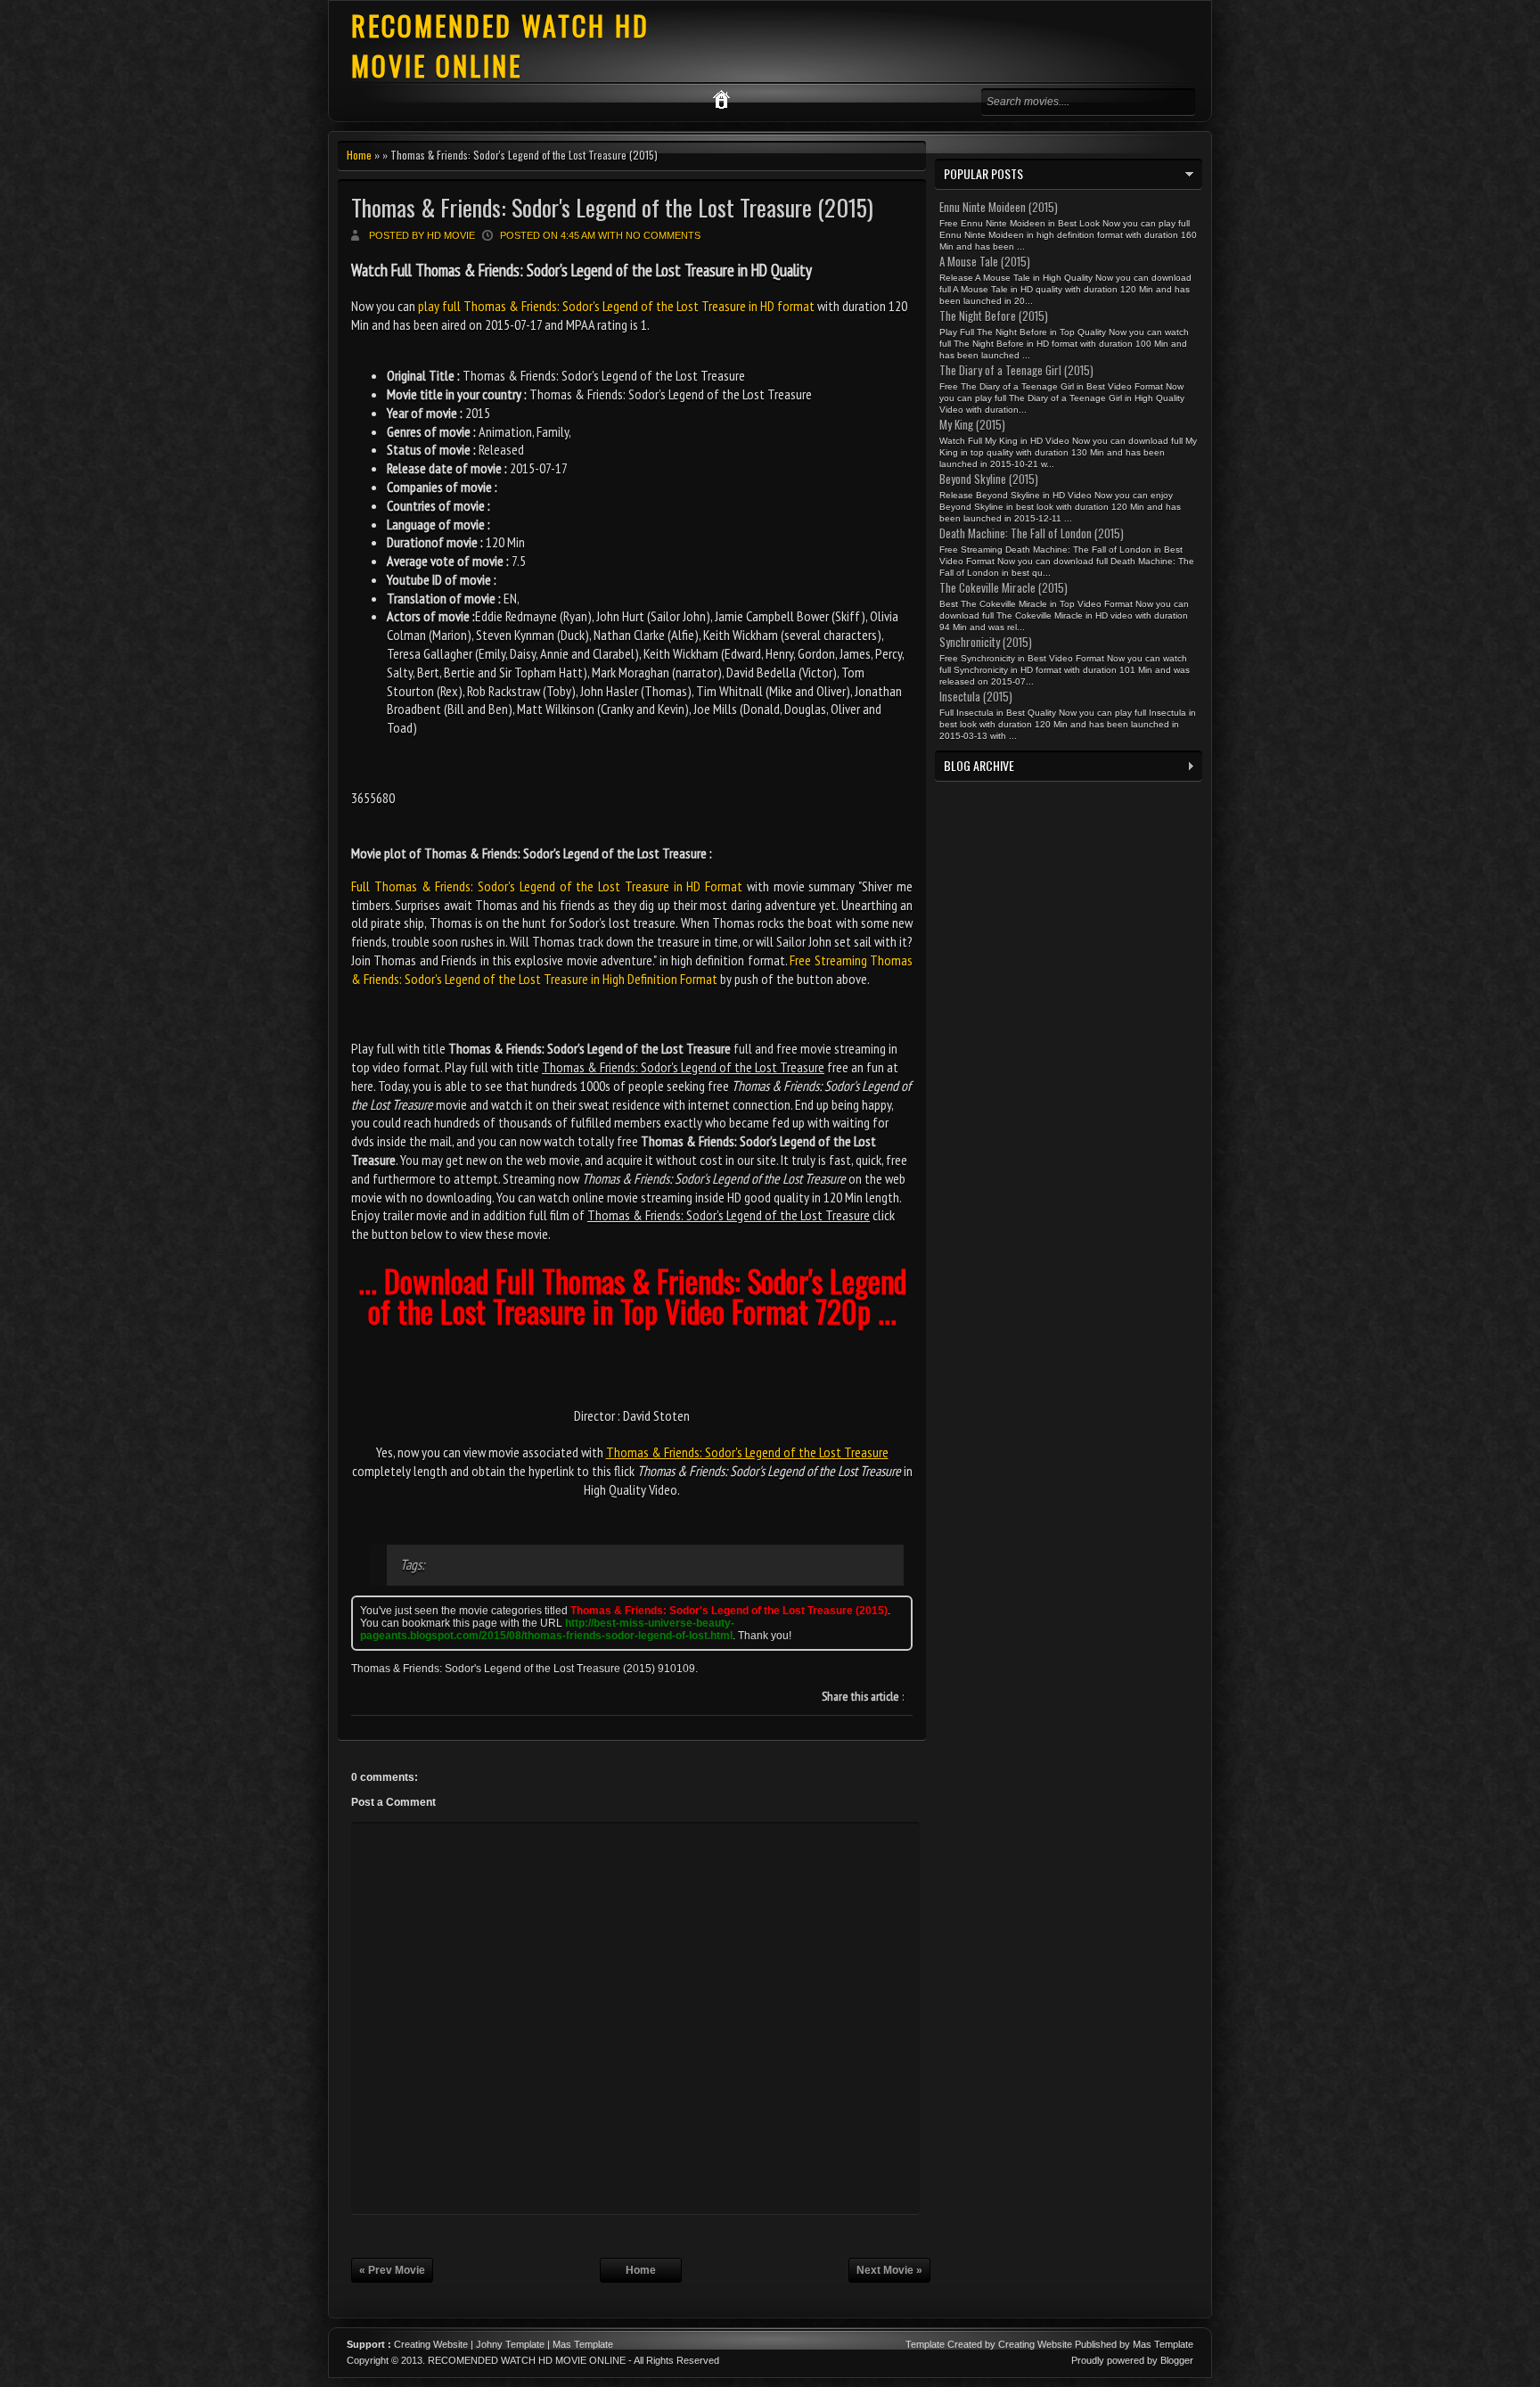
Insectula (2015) (976, 696)
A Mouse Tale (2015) (985, 261)
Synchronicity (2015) (986, 642)
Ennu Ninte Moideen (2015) (999, 207)
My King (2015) (972, 424)
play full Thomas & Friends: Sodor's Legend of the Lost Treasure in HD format (616, 306)
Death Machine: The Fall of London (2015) (1032, 533)
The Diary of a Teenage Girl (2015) (1016, 370)
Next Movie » (889, 2270)
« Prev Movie (392, 2270)
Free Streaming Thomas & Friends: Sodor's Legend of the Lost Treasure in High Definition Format (632, 969)
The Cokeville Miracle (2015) (1003, 587)
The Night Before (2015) (994, 316)
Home (359, 155)
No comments (663, 235)
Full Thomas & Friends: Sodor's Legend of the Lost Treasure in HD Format (547, 886)
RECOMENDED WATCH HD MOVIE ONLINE (500, 45)
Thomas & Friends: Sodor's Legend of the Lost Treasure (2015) (612, 207)
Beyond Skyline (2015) (989, 479)
